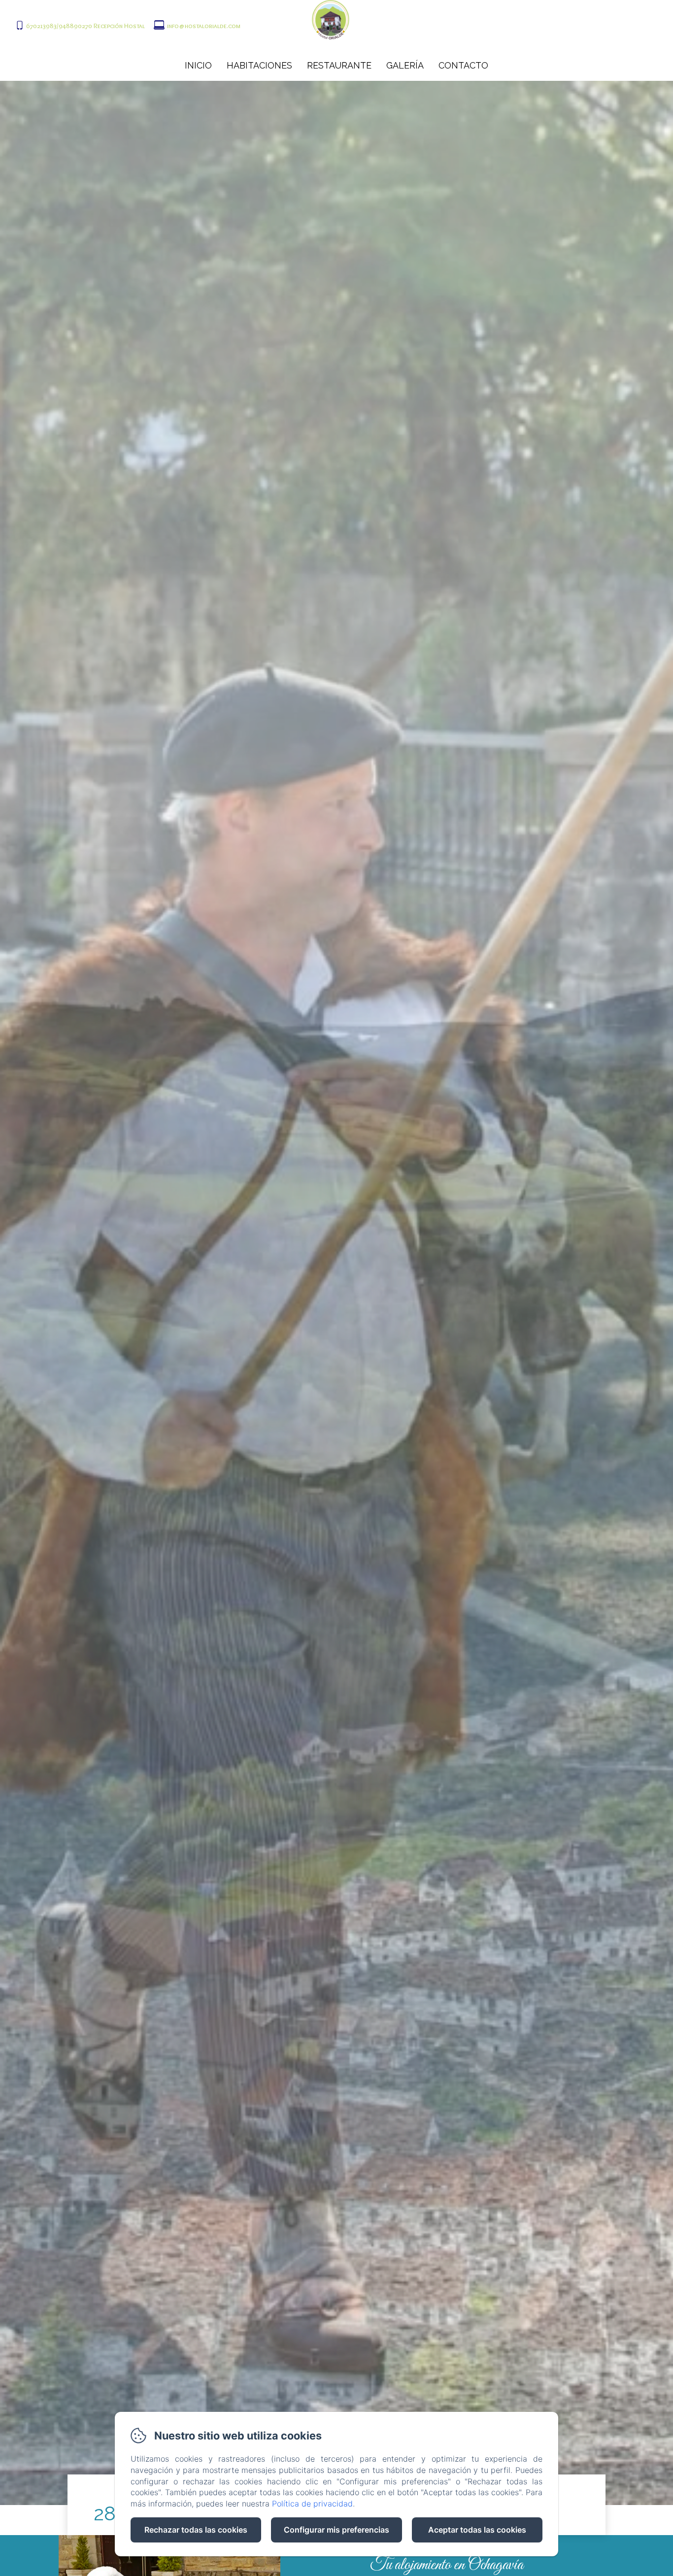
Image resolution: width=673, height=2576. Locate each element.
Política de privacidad (312, 2504)
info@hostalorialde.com (204, 26)
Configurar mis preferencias (336, 2530)
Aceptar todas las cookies (477, 2530)
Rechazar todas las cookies (196, 2530)
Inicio (198, 65)
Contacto (463, 65)
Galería (405, 65)
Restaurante (339, 65)
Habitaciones (259, 65)
